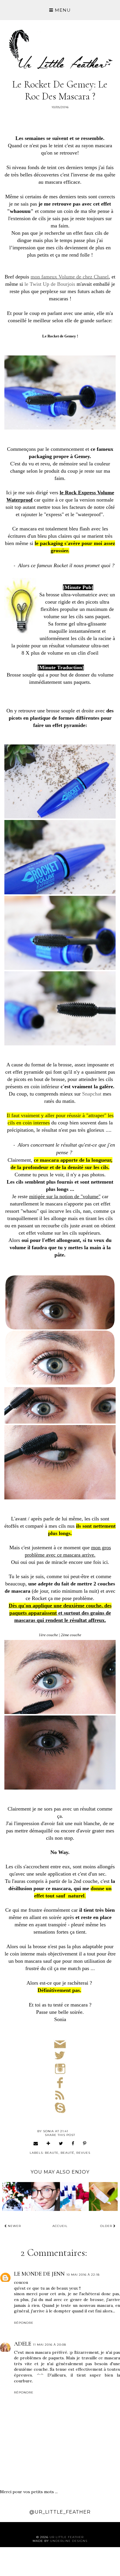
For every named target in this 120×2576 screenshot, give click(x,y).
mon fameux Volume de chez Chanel (70, 277)
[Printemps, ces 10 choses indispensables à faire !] (17, 2196)
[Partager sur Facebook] (73, 2143)
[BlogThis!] (48, 2143)
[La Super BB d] (103, 2196)
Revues (83, 2153)
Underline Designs (69, 2541)
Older (107, 2226)
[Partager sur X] (61, 2143)
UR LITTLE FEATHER (67, 2537)
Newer (14, 2226)
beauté (67, 2153)
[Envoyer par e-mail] (36, 2143)
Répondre (24, 2323)
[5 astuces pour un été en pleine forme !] (46, 2196)
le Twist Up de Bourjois (50, 284)
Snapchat (92, 1094)
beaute (52, 2153)
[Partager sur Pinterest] (85, 2143)
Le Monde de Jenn (39, 2274)
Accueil (60, 2226)
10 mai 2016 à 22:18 (83, 2275)
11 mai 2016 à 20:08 (50, 2345)
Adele (23, 2344)
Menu (62, 10)
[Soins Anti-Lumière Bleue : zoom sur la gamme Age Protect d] (74, 2196)
